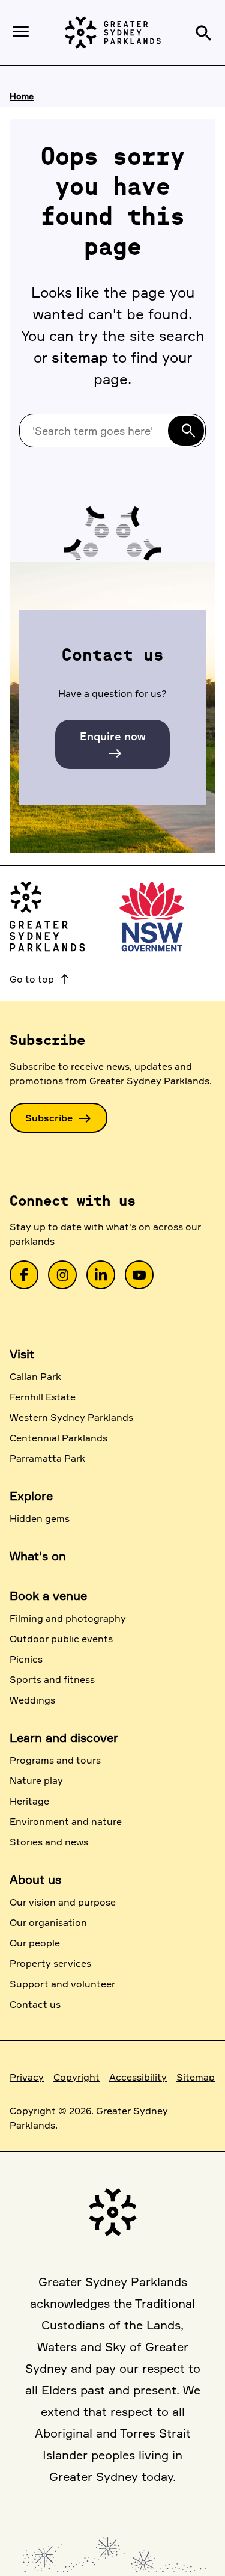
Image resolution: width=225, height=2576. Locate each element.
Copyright (76, 2077)
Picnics (26, 1659)
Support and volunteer (62, 1984)
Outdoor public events (61, 1639)
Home (22, 96)
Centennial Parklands (58, 1438)
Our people (35, 1943)
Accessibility (138, 2077)
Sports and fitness (52, 1679)
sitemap (80, 357)
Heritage (29, 1801)
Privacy (27, 2077)
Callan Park (35, 1376)
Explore (31, 1496)
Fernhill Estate (43, 1397)
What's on (38, 1556)
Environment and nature (66, 1821)
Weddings (32, 1700)
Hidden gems (40, 1518)
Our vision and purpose (63, 1902)
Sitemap (196, 2077)
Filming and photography (68, 1618)
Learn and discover (64, 1737)
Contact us (35, 2004)
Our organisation (48, 1922)
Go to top (40, 979)
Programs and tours (55, 1760)
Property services (50, 1963)
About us (35, 1879)
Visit (22, 1354)
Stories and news (49, 1842)
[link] (24, 1275)
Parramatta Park (47, 1458)
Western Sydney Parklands (71, 1417)
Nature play (36, 1780)
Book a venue (48, 1596)
